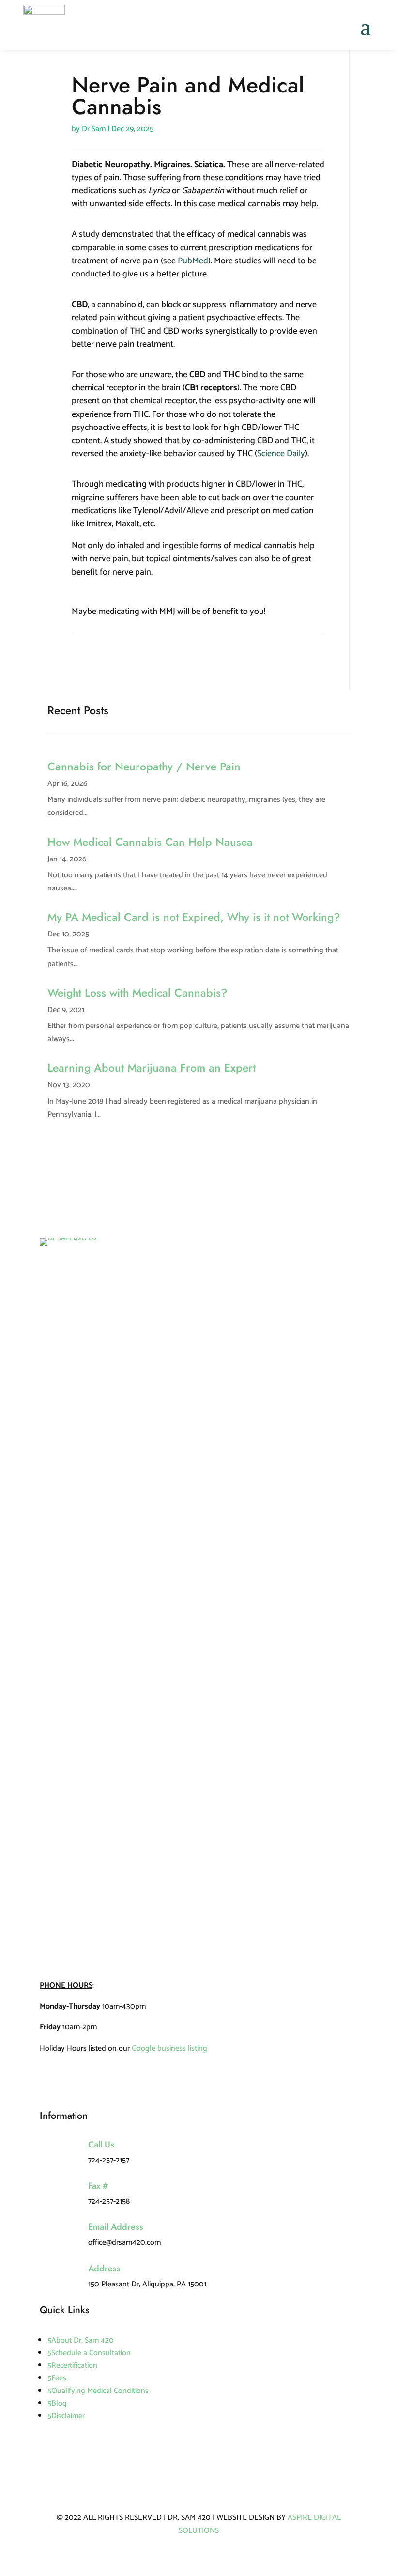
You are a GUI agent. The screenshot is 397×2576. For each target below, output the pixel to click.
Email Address (116, 2227)
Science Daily (281, 454)
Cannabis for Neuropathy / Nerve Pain (144, 767)
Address (104, 2269)
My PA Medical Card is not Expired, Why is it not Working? (194, 917)
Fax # (98, 2186)
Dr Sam (94, 129)
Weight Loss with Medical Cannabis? (137, 993)
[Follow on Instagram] (99, 655)
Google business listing (169, 2048)
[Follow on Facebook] (79, 655)
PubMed (193, 261)
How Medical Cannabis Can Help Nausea (150, 842)
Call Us (101, 2145)
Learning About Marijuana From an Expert (152, 1068)
